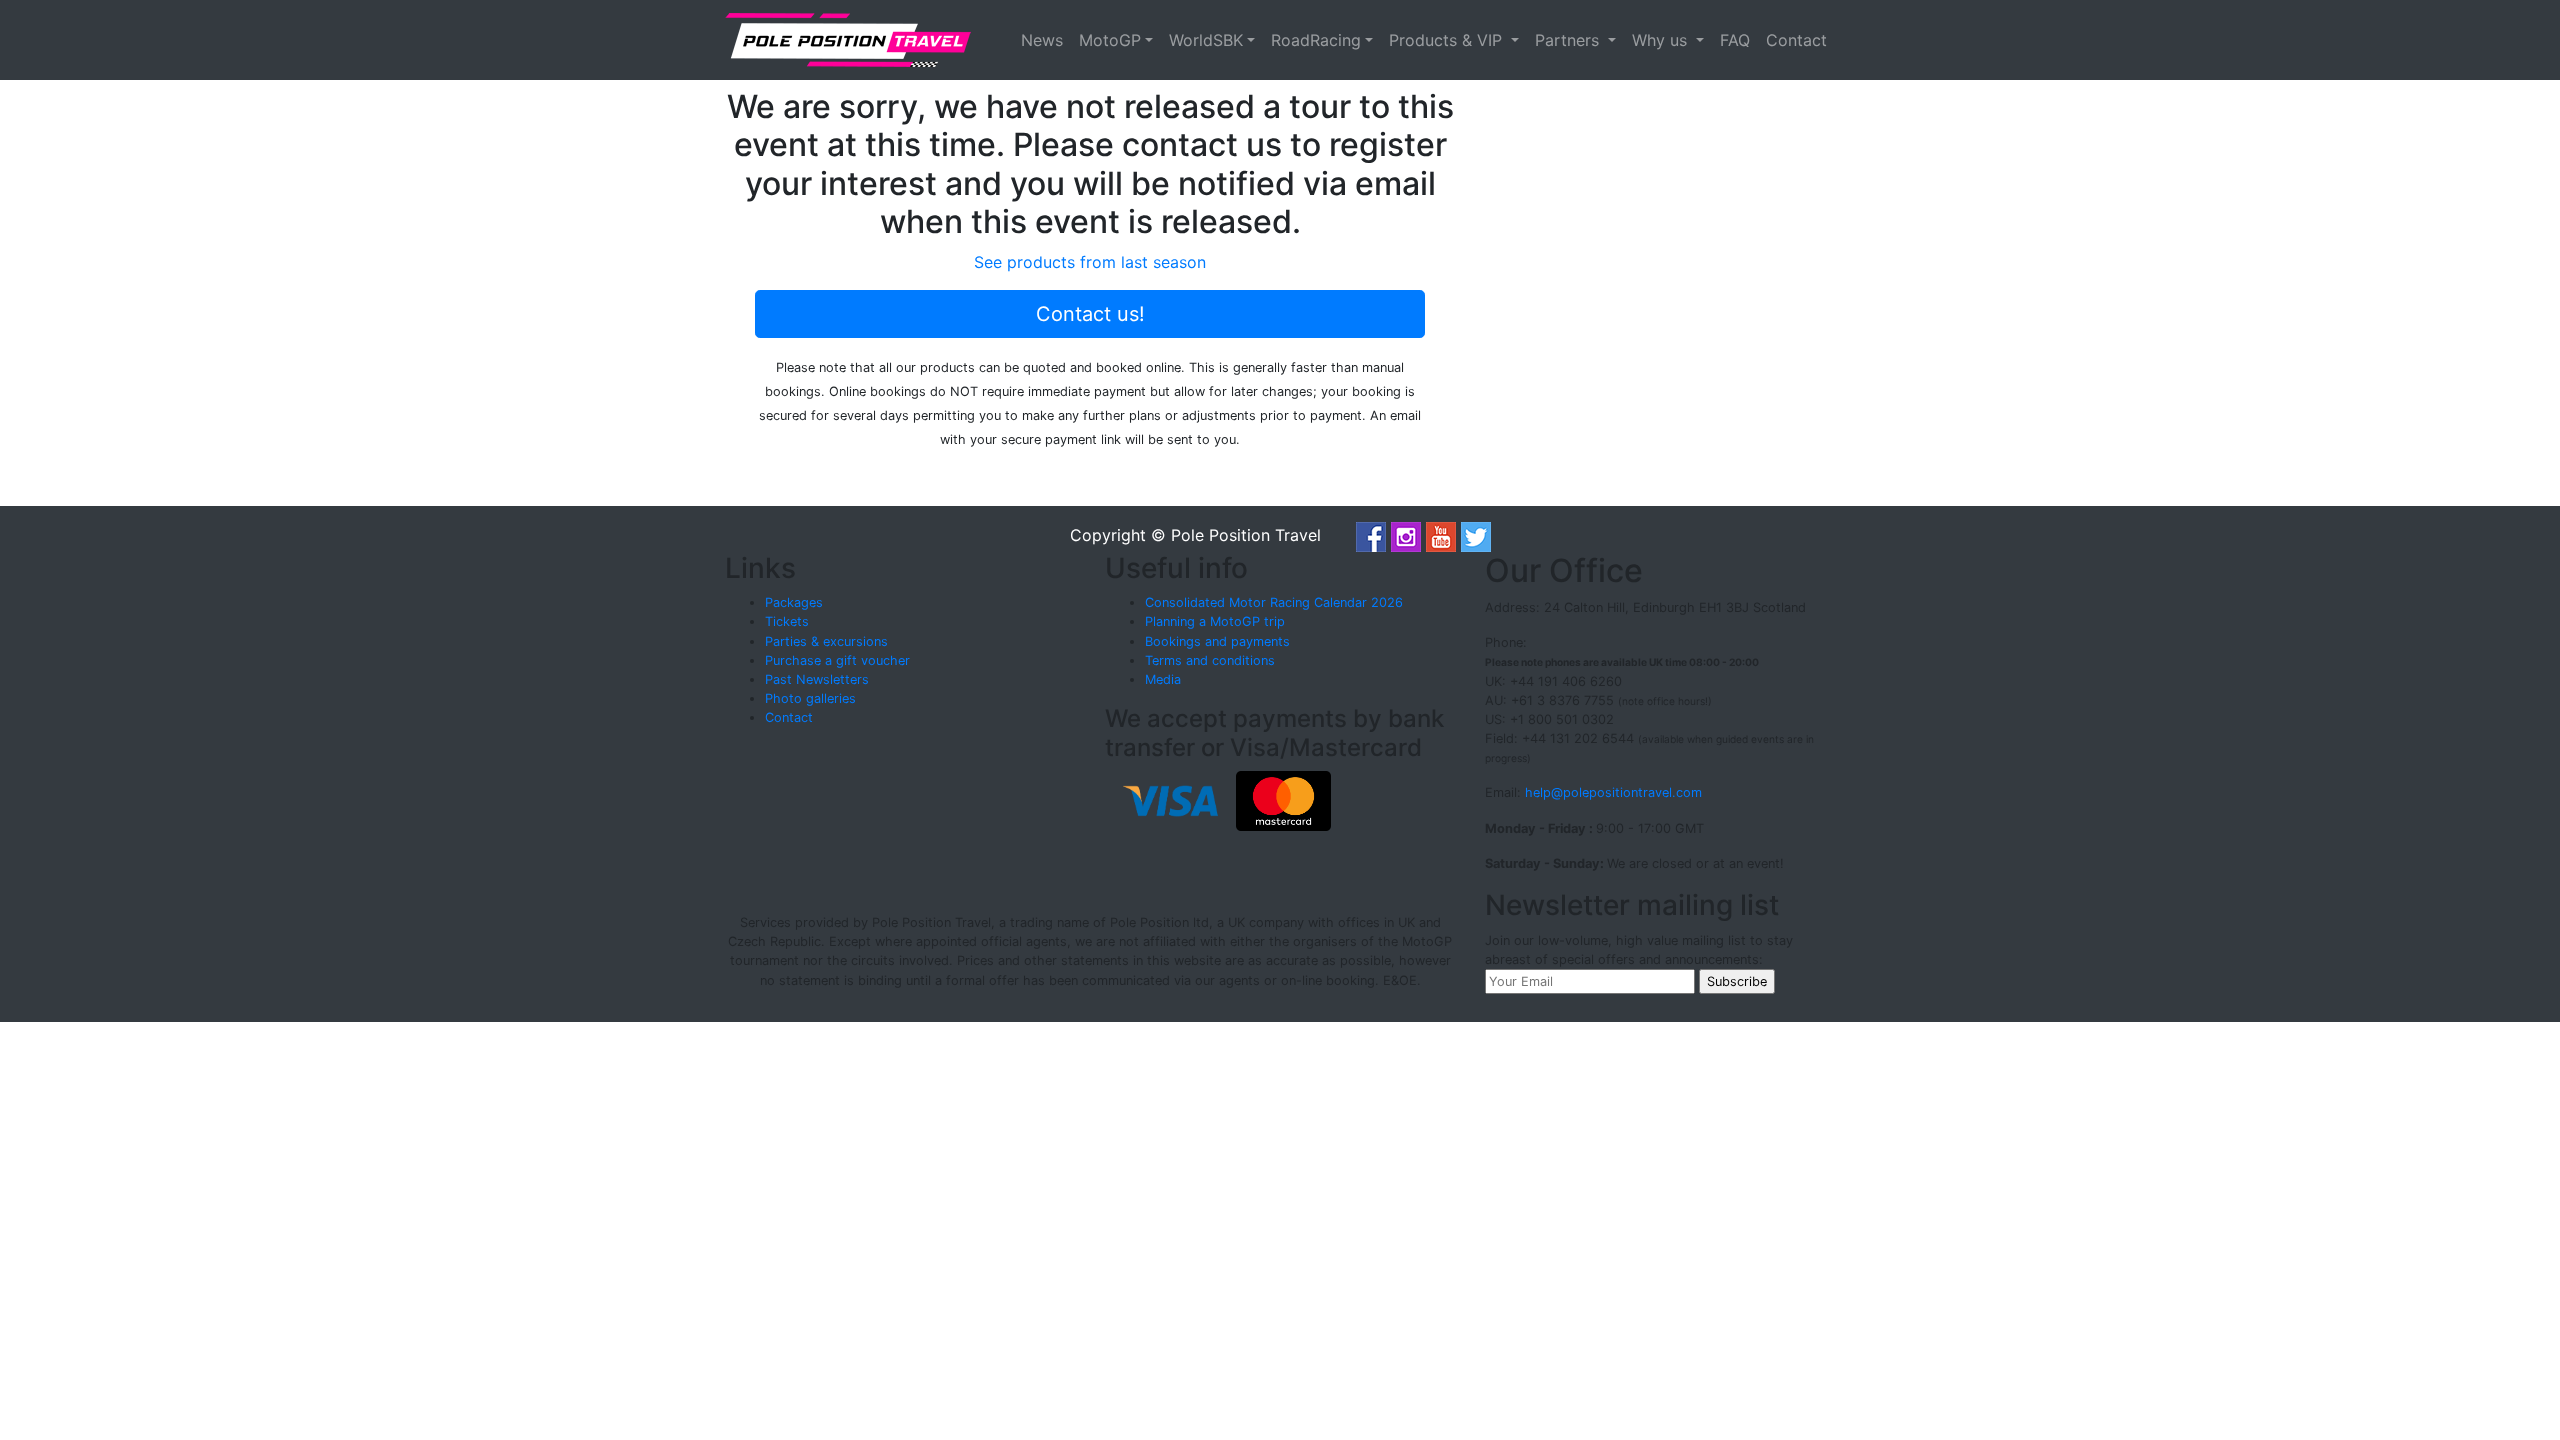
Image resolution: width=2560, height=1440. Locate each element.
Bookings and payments (1217, 641)
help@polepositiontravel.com (1613, 792)
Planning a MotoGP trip (1215, 621)
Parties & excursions (826, 641)
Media (1163, 679)
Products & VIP (1448, 40)
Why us (1662, 40)
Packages (794, 602)
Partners (1569, 40)
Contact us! (1090, 314)
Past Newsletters (817, 679)
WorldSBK (1206, 40)
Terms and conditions (1210, 660)
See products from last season (1090, 262)
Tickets (787, 621)
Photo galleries (810, 698)
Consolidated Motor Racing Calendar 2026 (1274, 602)
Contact (1796, 40)
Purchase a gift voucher (837, 660)
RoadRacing (1316, 40)
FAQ (1735, 40)
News (1042, 40)
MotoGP (1110, 40)
